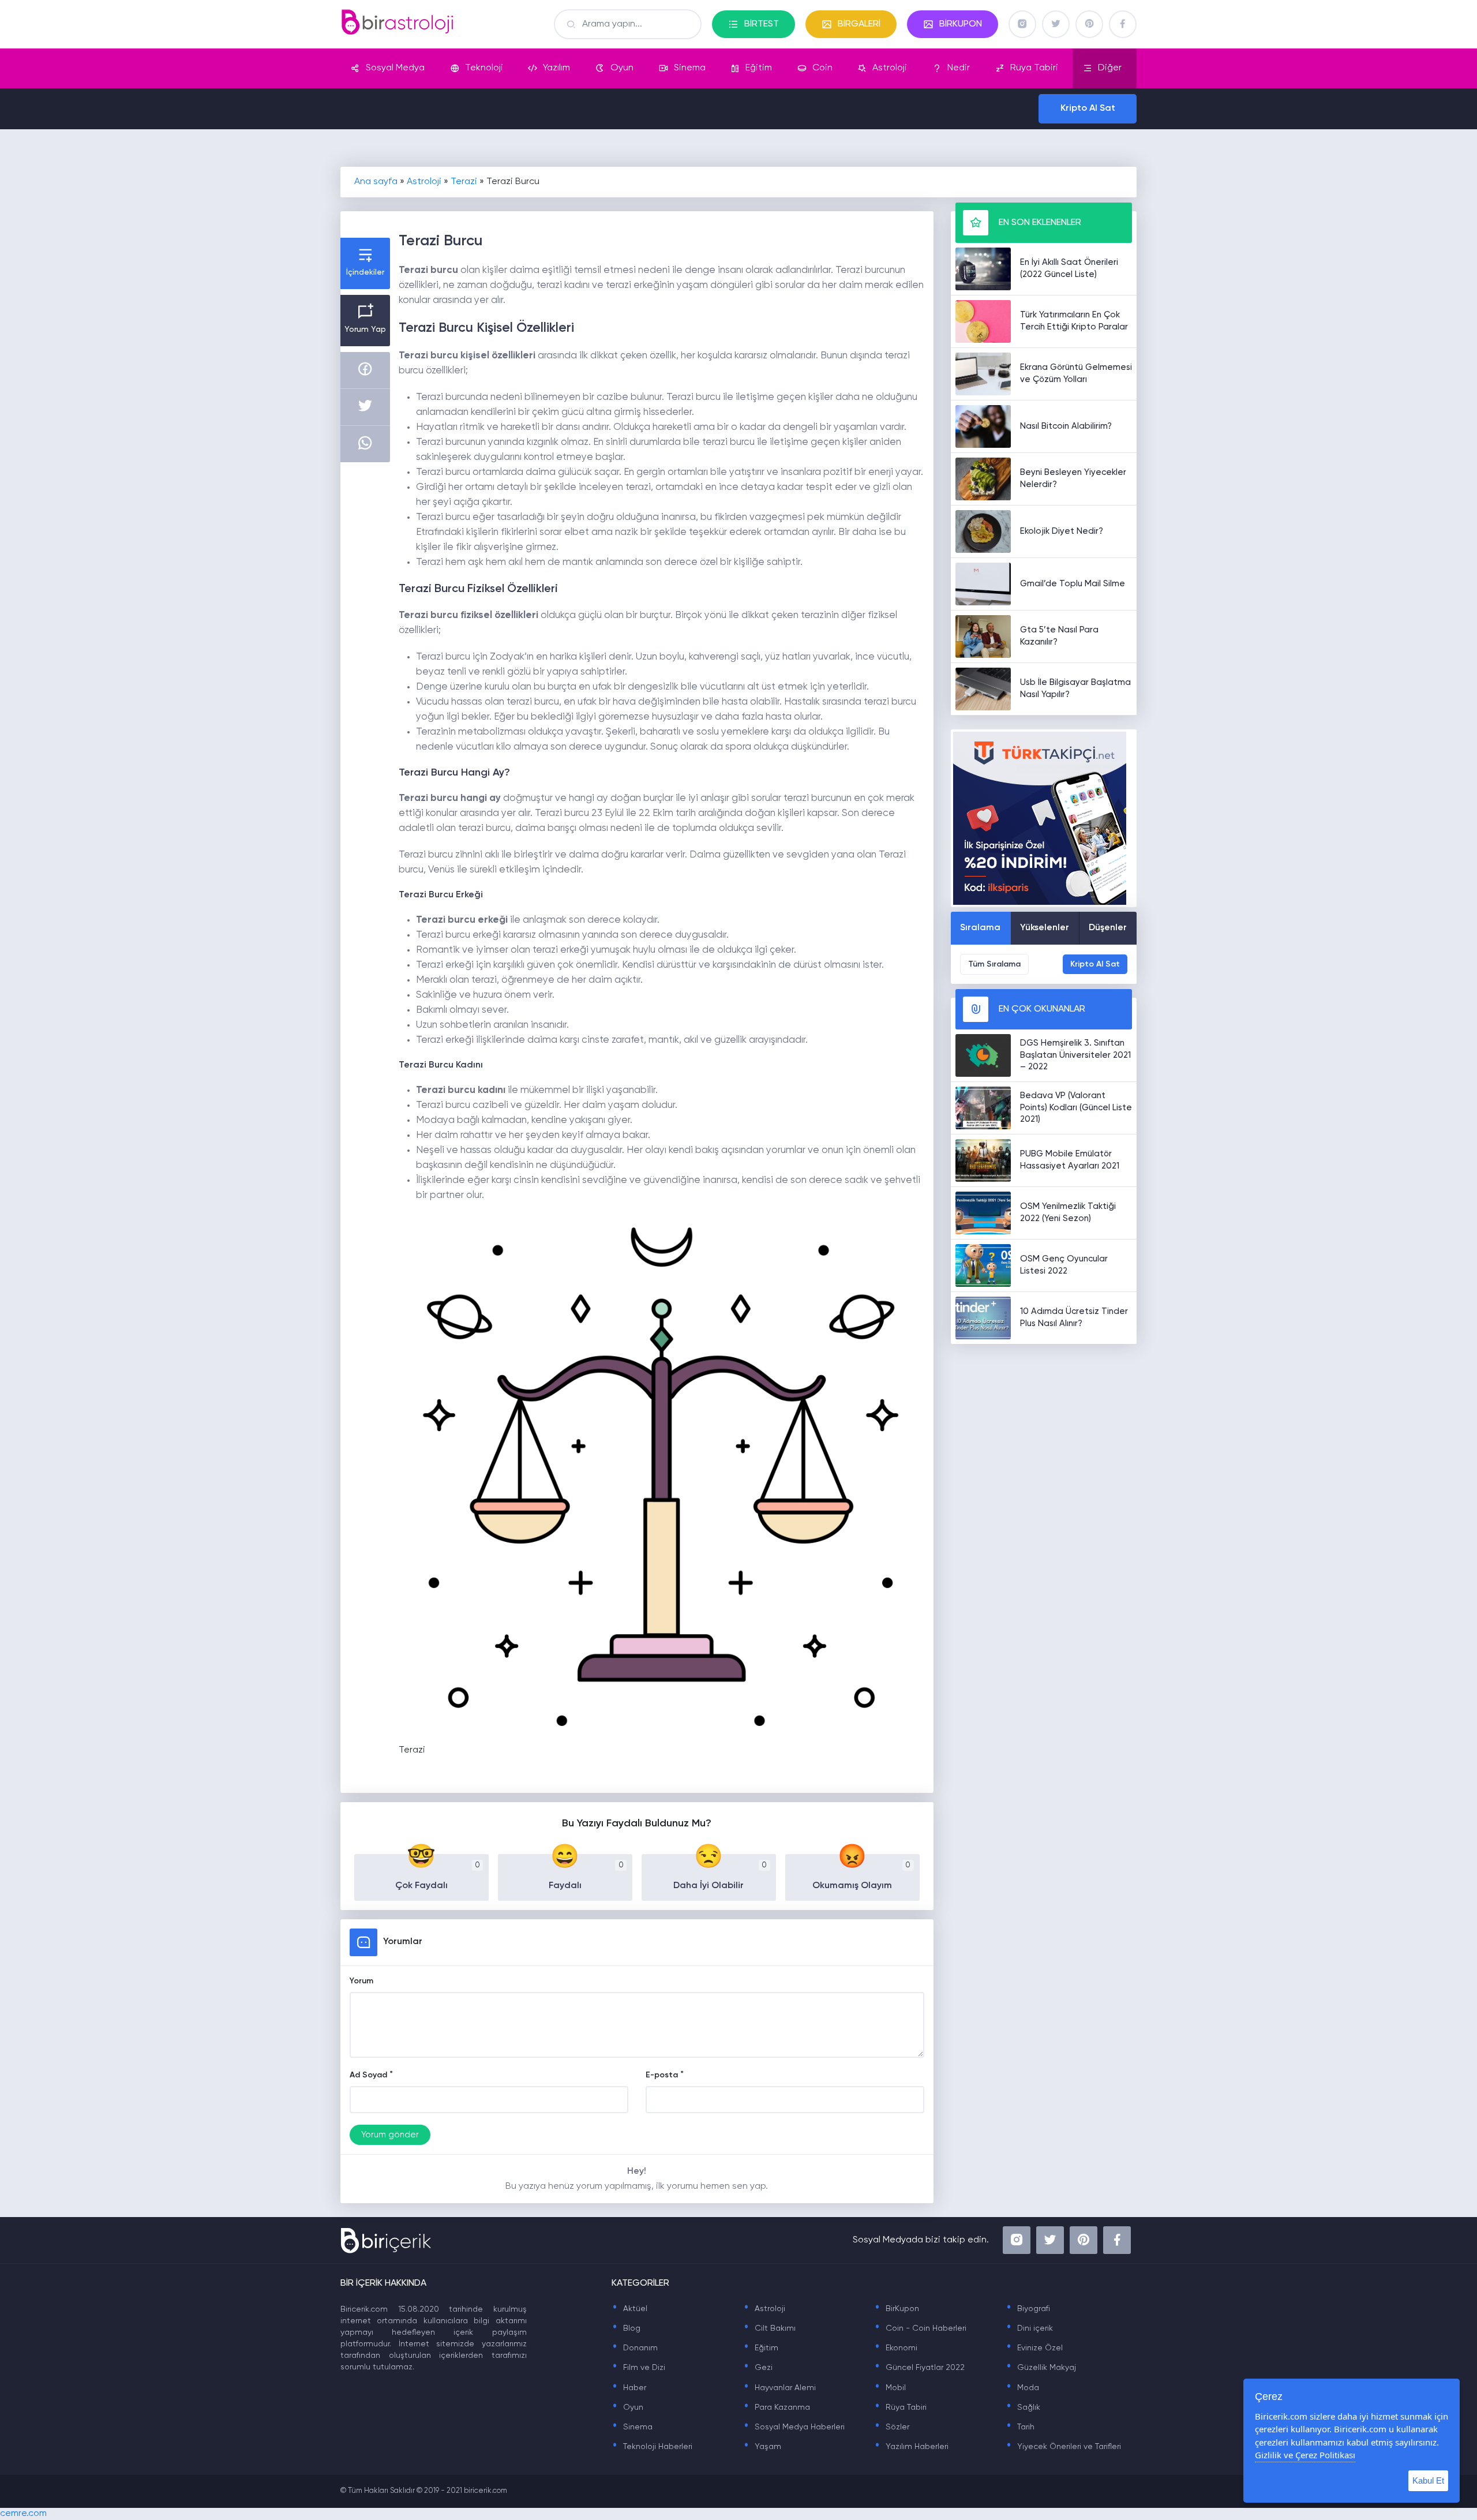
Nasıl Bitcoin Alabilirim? (1066, 426)
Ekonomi (896, 2348)
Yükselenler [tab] (1045, 928)
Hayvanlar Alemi (779, 2388)
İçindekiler (365, 272)
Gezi (758, 2368)
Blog (626, 2328)
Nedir (959, 68)
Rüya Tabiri (1034, 68)
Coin (822, 68)
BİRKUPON (961, 24)
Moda (1022, 2388)
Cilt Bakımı (769, 2328)
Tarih (1020, 2427)
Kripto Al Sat (1088, 108)
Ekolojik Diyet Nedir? (1062, 531)
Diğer (1110, 68)
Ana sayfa (376, 182)
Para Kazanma (777, 2407)
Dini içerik (1029, 2328)
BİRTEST (762, 24)
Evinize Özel (1034, 2348)
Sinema (690, 68)
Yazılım (556, 68)
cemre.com (23, 2514)
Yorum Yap (365, 329)
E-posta (662, 2075)
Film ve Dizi (638, 2368)
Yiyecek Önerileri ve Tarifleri (1063, 2447)
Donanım (635, 2348)
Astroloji (890, 68)
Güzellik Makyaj (1041, 2368)
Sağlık (1023, 2407)
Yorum (361, 1981)
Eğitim (759, 68)
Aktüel (629, 2309)
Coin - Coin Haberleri (920, 2328)
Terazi (464, 182)
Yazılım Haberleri (911, 2447)
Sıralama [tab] (980, 928)
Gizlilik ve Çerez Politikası (1305, 2455)
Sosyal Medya (395, 68)
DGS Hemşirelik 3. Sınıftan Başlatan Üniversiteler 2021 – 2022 (1075, 1055)
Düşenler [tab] (1108, 928)
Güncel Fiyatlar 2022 (919, 2368)
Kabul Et (1428, 2480)
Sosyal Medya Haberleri (794, 2427)
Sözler (892, 2427)
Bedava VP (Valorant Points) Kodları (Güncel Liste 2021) (1076, 1108)
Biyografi (1028, 2309)
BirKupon (897, 2309)
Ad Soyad (368, 2075)
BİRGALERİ (859, 24)
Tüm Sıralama (994, 964)
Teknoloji (484, 68)
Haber (629, 2388)
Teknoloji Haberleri (652, 2447)
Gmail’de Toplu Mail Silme (1073, 584)
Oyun (622, 68)
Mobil (890, 2388)
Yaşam (762, 2447)
